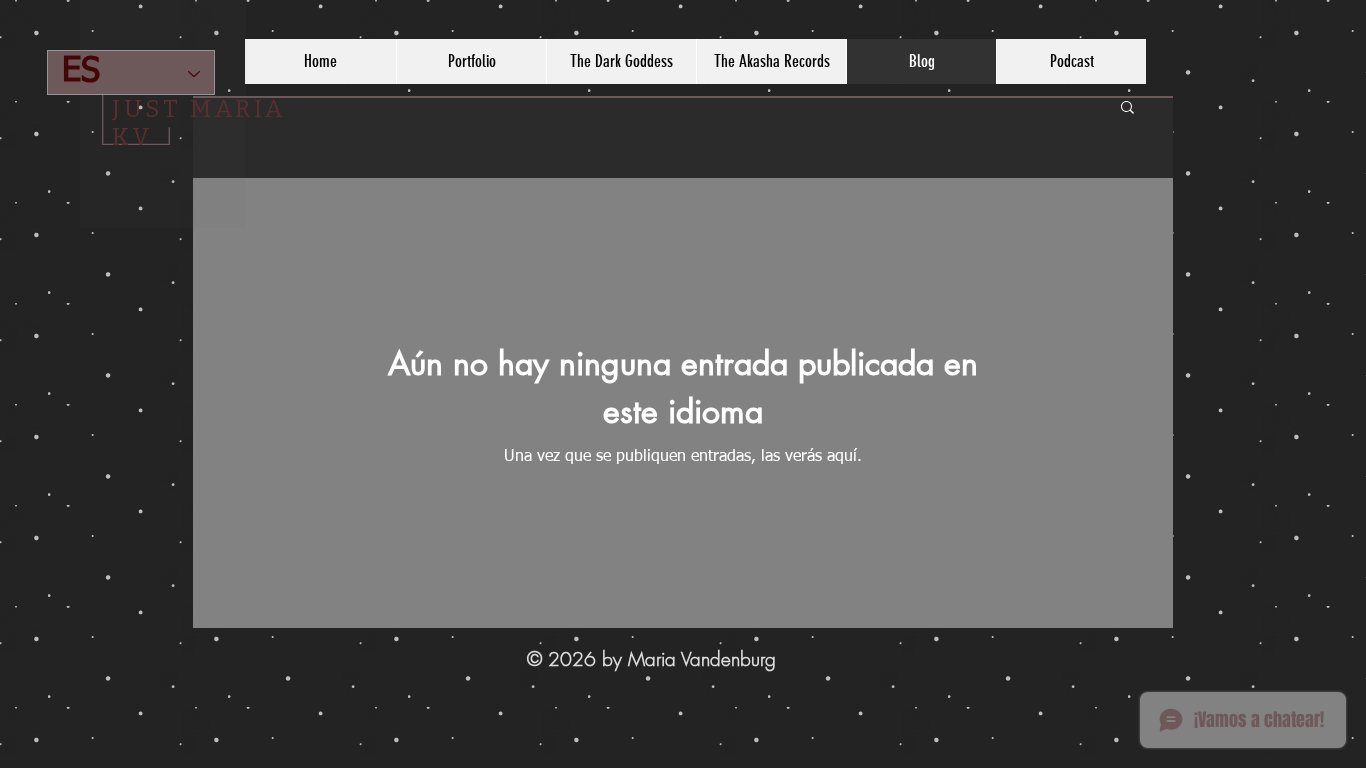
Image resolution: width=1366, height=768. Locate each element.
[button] (1127, 108)
